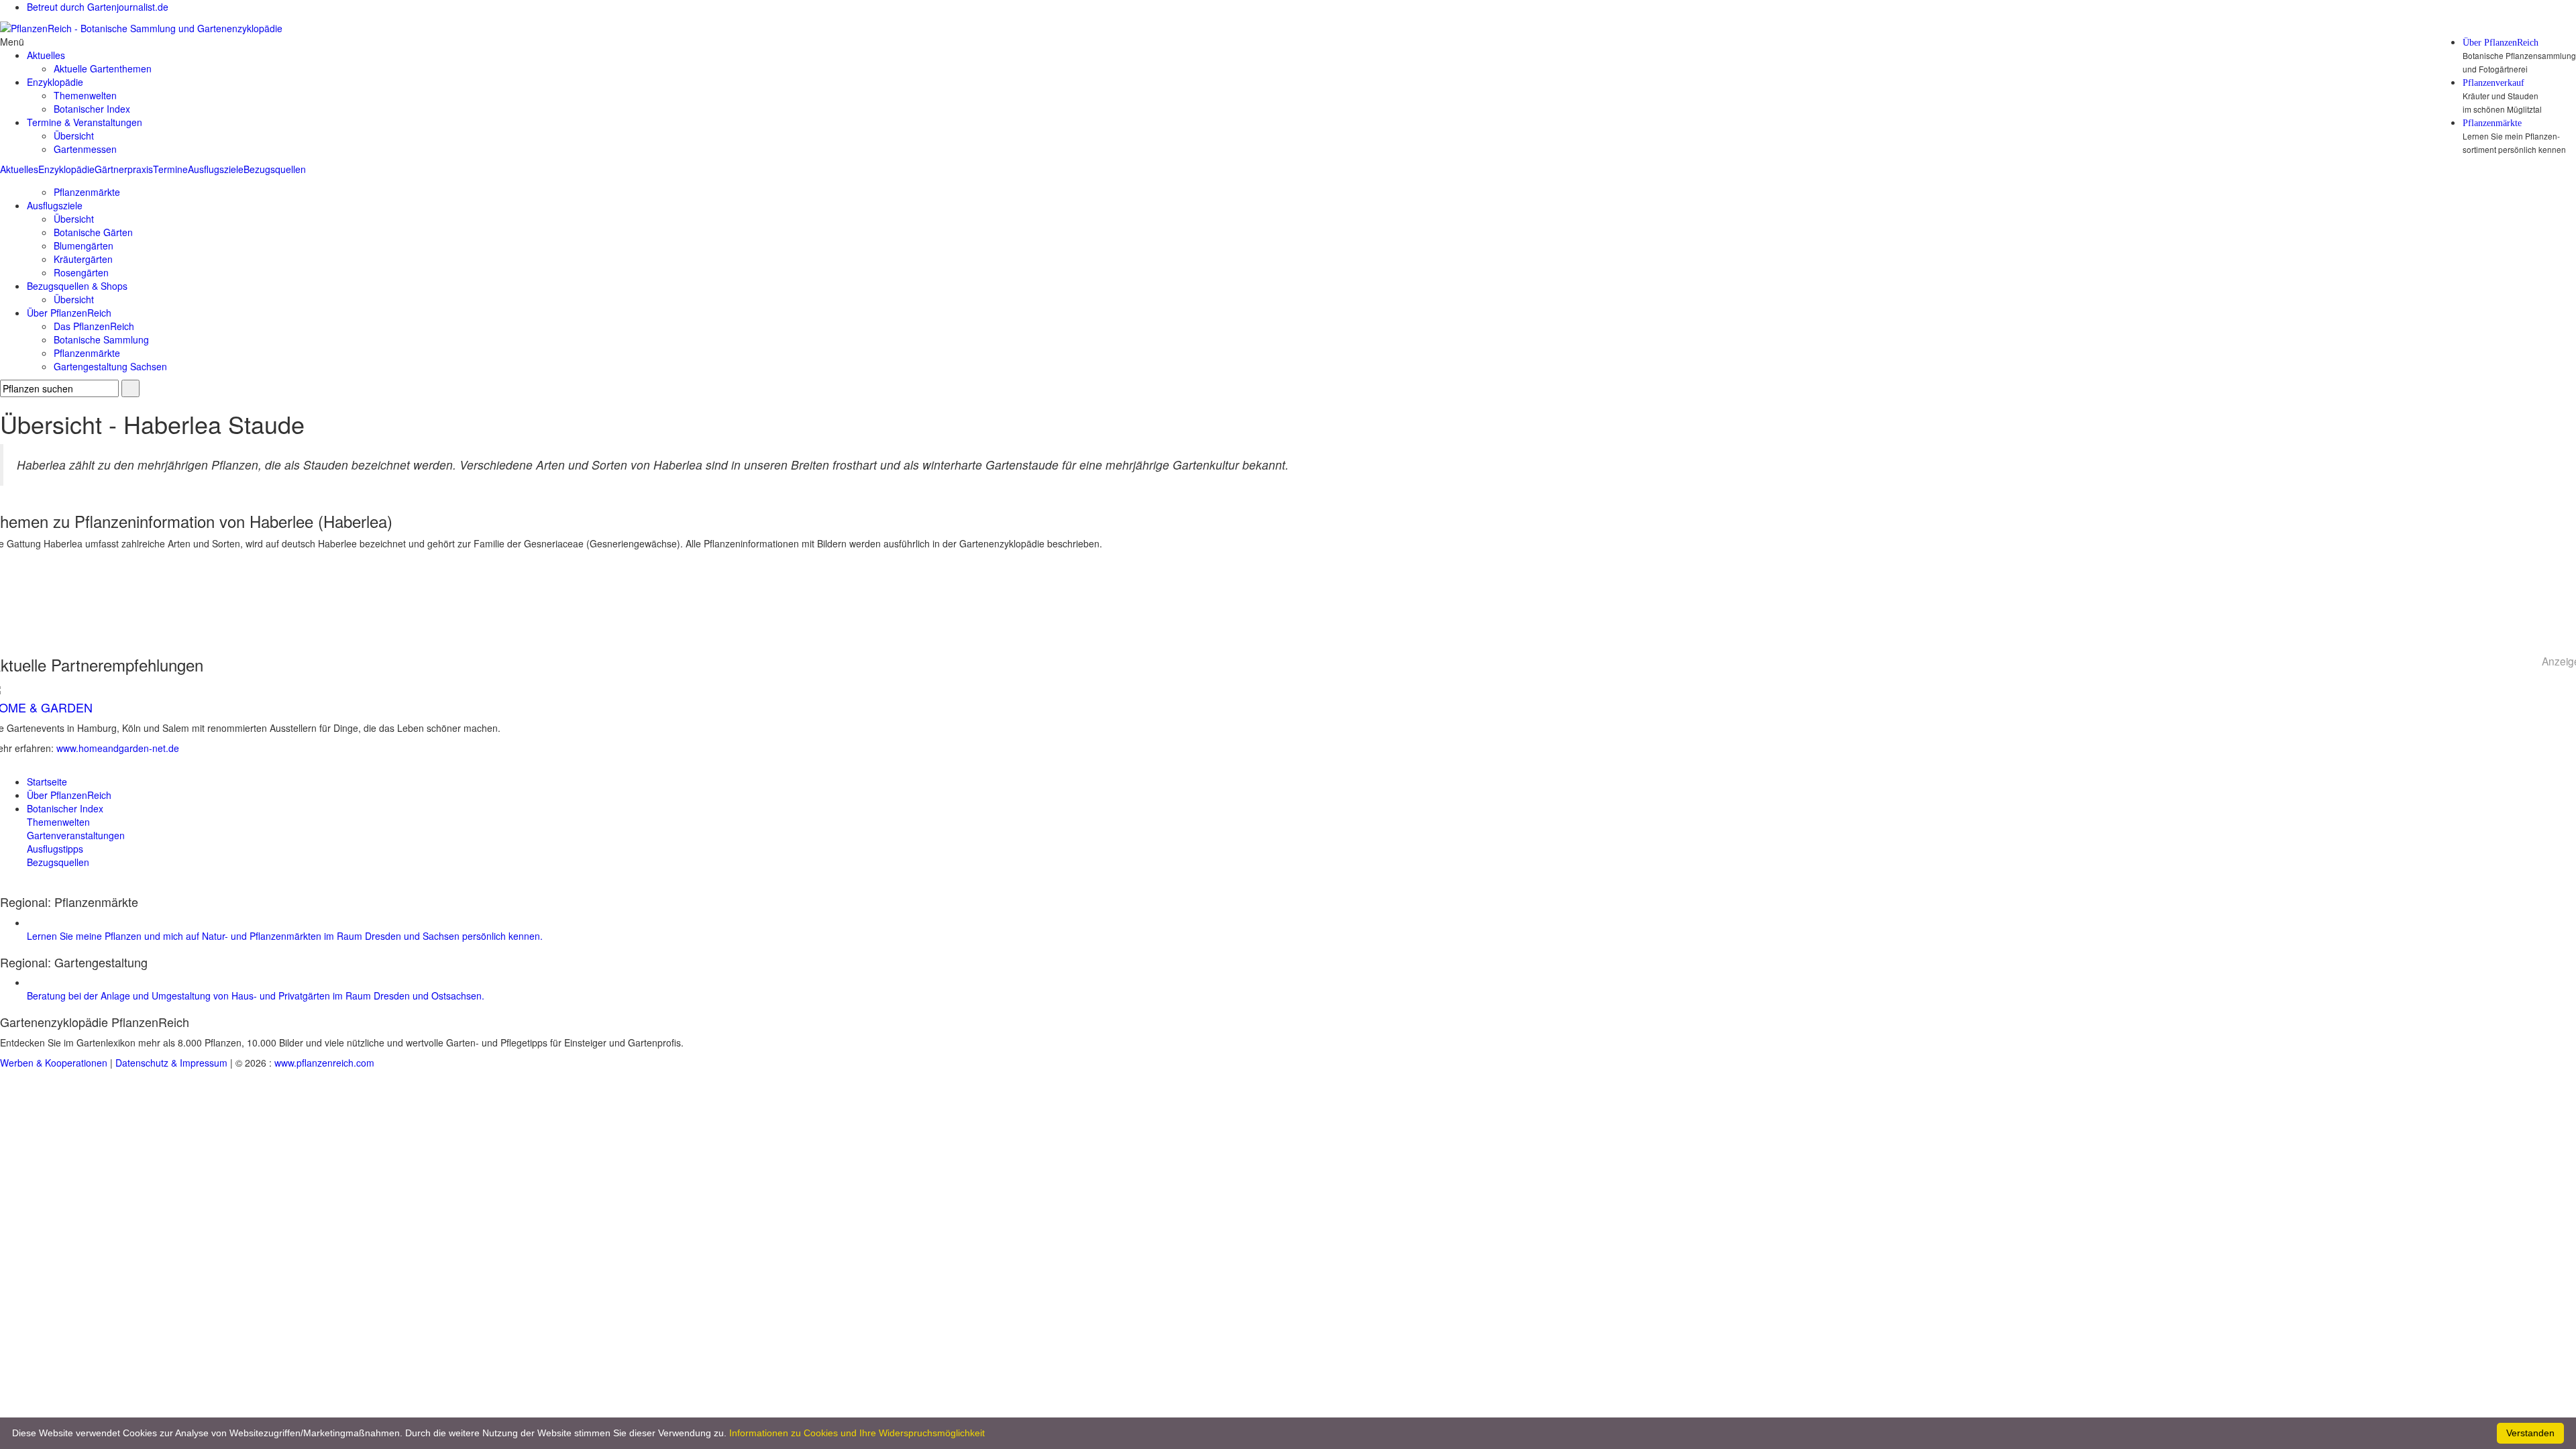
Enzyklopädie (66, 169)
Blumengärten (84, 246)
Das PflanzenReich (94, 326)
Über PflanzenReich (2501, 43)
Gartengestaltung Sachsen (110, 366)
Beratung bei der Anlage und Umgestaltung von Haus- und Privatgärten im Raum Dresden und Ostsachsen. (256, 996)
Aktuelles (19, 169)
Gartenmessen (85, 149)
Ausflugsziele (216, 169)
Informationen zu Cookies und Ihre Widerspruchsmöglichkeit (857, 1433)
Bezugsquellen (275, 169)
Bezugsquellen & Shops (77, 286)
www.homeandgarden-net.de (118, 748)
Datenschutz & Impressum (171, 1063)
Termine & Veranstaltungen (85, 122)
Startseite (47, 782)
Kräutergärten (83, 259)
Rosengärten (81, 272)
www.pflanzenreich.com (324, 1063)
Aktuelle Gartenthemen (103, 68)
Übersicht (74, 136)
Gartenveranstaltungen (76, 835)
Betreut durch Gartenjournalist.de (98, 7)
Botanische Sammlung (101, 339)
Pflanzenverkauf (2493, 83)
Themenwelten (85, 95)
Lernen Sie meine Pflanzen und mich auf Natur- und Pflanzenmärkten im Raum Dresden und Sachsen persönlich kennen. (285, 936)
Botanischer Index (92, 109)
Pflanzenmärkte (2492, 123)
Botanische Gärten (93, 232)
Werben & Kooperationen (54, 1063)
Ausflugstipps (55, 849)
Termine (170, 169)
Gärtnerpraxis (124, 169)
